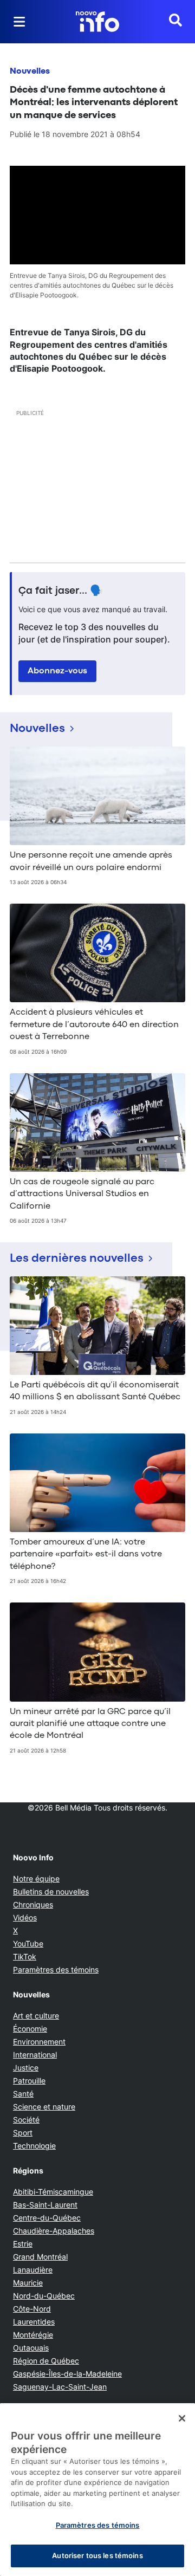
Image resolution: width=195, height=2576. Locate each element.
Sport (23, 2133)
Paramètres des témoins (56, 1970)
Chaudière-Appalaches (54, 2231)
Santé (23, 2094)
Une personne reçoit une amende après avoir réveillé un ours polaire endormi (91, 861)
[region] (97, 2490)
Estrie (23, 2244)
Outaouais (31, 2348)
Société (26, 2120)
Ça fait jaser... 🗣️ (61, 591)
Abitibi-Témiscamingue (53, 2192)
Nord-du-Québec (44, 2296)
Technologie (34, 2146)
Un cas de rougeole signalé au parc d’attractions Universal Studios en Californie (82, 1194)
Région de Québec (46, 2361)
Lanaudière (33, 2270)
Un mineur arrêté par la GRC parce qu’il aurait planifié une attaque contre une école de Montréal (90, 1724)
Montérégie (33, 2335)
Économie (30, 2029)
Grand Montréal (40, 2257)
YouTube (28, 1944)
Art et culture (36, 2016)
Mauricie (28, 2283)
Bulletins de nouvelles (51, 1892)
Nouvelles (30, 72)
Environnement (39, 2042)
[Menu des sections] (19, 22)
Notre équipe (36, 1879)
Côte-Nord (32, 2309)
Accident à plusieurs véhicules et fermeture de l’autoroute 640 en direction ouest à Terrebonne (94, 1025)
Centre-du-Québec (47, 2218)
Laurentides (34, 2322)
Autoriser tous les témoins (97, 2555)
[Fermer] (182, 2418)
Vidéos (25, 1918)
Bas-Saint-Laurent (45, 2205)
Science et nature (44, 2107)
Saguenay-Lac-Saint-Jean (60, 2387)
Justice (26, 2068)
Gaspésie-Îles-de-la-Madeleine (67, 2374)
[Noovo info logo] (97, 22)
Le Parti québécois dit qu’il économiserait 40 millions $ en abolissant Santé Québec (95, 1391)
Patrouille (29, 2081)
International (35, 2055)
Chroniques (33, 1905)
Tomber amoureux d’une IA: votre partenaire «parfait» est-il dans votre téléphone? (86, 1555)
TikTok (25, 1957)
